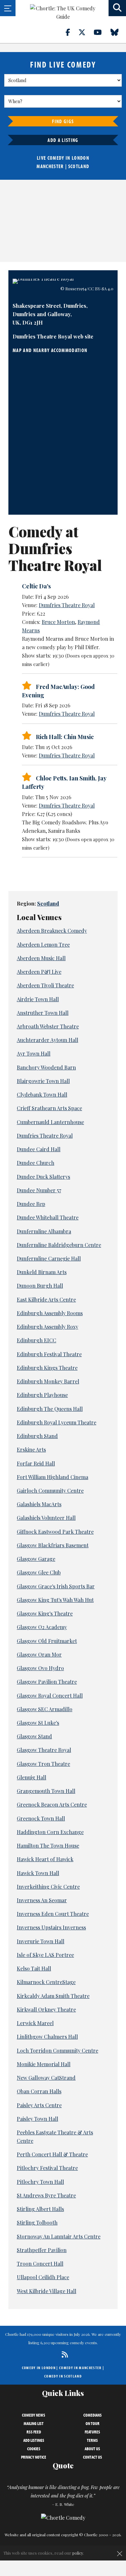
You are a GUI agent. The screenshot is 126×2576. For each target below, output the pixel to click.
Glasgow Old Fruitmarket (47, 1641)
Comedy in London (39, 2368)
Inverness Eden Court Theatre (53, 1914)
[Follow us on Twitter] (86, 32)
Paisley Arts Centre (39, 2105)
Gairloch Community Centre (50, 1491)
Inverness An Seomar (42, 1900)
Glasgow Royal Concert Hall (50, 1696)
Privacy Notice (34, 2457)
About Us (92, 2449)
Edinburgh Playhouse (42, 1395)
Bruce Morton (58, 622)
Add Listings (34, 2440)
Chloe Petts (51, 778)
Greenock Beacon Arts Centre (52, 1804)
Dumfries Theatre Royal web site (53, 336)
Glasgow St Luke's (38, 1723)
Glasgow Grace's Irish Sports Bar (56, 1586)
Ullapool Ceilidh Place (43, 2277)
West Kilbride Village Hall (47, 2291)
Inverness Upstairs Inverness (51, 1927)
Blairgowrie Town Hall (43, 1081)
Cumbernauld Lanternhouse (50, 1122)
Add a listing (63, 140)
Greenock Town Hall (41, 1818)
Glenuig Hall (31, 1777)
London (80, 158)
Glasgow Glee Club (39, 1572)
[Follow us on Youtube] (101, 32)
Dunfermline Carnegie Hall (49, 1258)
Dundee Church (36, 1163)
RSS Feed (34, 2432)
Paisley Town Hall (37, 2119)
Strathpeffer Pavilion (42, 2250)
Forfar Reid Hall (36, 1463)
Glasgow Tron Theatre (43, 1764)
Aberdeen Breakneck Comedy (52, 931)
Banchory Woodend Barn (46, 1067)
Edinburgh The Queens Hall (50, 1409)
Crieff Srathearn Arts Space (49, 1108)
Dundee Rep (31, 1204)
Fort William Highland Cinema (52, 1477)
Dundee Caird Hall (39, 1149)
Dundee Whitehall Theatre (48, 1217)
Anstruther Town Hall (43, 1013)
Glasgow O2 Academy (42, 1627)
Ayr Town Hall (34, 1053)
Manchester (50, 166)
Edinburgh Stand (37, 1436)
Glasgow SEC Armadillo (45, 1709)
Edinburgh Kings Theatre (47, 1368)
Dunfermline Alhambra (44, 1231)
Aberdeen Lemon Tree (43, 945)
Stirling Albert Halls (40, 2209)
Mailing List (34, 2423)
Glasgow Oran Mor (39, 1654)
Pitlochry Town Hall (40, 2182)
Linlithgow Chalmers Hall (47, 2037)
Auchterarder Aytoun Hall (47, 1040)
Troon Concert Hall (40, 2264)
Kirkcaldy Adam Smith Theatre (53, 1996)
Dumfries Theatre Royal (67, 605)
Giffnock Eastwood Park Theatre (55, 1532)
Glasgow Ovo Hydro (40, 1668)
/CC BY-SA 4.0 (100, 289)
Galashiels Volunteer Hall (46, 1518)
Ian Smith (82, 778)
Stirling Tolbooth (37, 2222)
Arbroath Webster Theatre (48, 1026)
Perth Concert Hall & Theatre (52, 2154)
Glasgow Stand (34, 1736)
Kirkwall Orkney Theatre (46, 2009)
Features (92, 2432)
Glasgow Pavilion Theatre (47, 1682)
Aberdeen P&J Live (39, 972)
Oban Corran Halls (39, 2091)
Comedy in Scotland (63, 2376)
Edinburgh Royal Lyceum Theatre (57, 1422)
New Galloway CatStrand (46, 2078)
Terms (92, 2440)
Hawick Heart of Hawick (45, 1859)
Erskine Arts (31, 1449)
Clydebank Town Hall (42, 1095)
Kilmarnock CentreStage (46, 1982)
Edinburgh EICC (37, 1340)
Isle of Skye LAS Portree (45, 1955)
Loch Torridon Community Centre (58, 2050)
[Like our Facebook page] (72, 32)
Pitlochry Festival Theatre (47, 2168)
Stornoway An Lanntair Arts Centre (59, 2236)
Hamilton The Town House (48, 1846)
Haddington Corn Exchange (50, 1832)
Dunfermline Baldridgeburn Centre (59, 1245)
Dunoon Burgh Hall (40, 1286)
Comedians (93, 2415)
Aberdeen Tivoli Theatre (45, 985)
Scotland (79, 166)
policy (78, 2553)
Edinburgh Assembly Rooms (50, 1313)
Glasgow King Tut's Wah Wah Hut (55, 1600)
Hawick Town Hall (38, 1873)
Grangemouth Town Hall (46, 1791)
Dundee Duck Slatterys (43, 1177)
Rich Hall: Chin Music (65, 737)
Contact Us (93, 2457)
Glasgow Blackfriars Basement (53, 1545)
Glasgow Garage (36, 1559)
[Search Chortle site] (117, 8)
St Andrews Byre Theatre (46, 2195)
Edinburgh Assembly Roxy (47, 1327)
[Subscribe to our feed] (63, 2354)
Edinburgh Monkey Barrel (48, 1381)
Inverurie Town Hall (41, 1941)
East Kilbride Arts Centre (46, 1299)
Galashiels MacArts (39, 1504)
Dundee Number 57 (39, 1190)
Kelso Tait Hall (34, 1968)
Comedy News (34, 2415)
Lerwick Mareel (35, 2023)
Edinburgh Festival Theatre (49, 1354)
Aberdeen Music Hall (41, 958)
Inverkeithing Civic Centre (48, 1887)
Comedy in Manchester (80, 2368)
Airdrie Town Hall (38, 999)
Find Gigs (63, 121)
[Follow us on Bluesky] (118, 32)
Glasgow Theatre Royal (44, 1750)
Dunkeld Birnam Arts (42, 1272)
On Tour (93, 2423)
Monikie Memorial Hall (44, 2064)
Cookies (34, 2449)
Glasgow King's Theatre (45, 1613)
